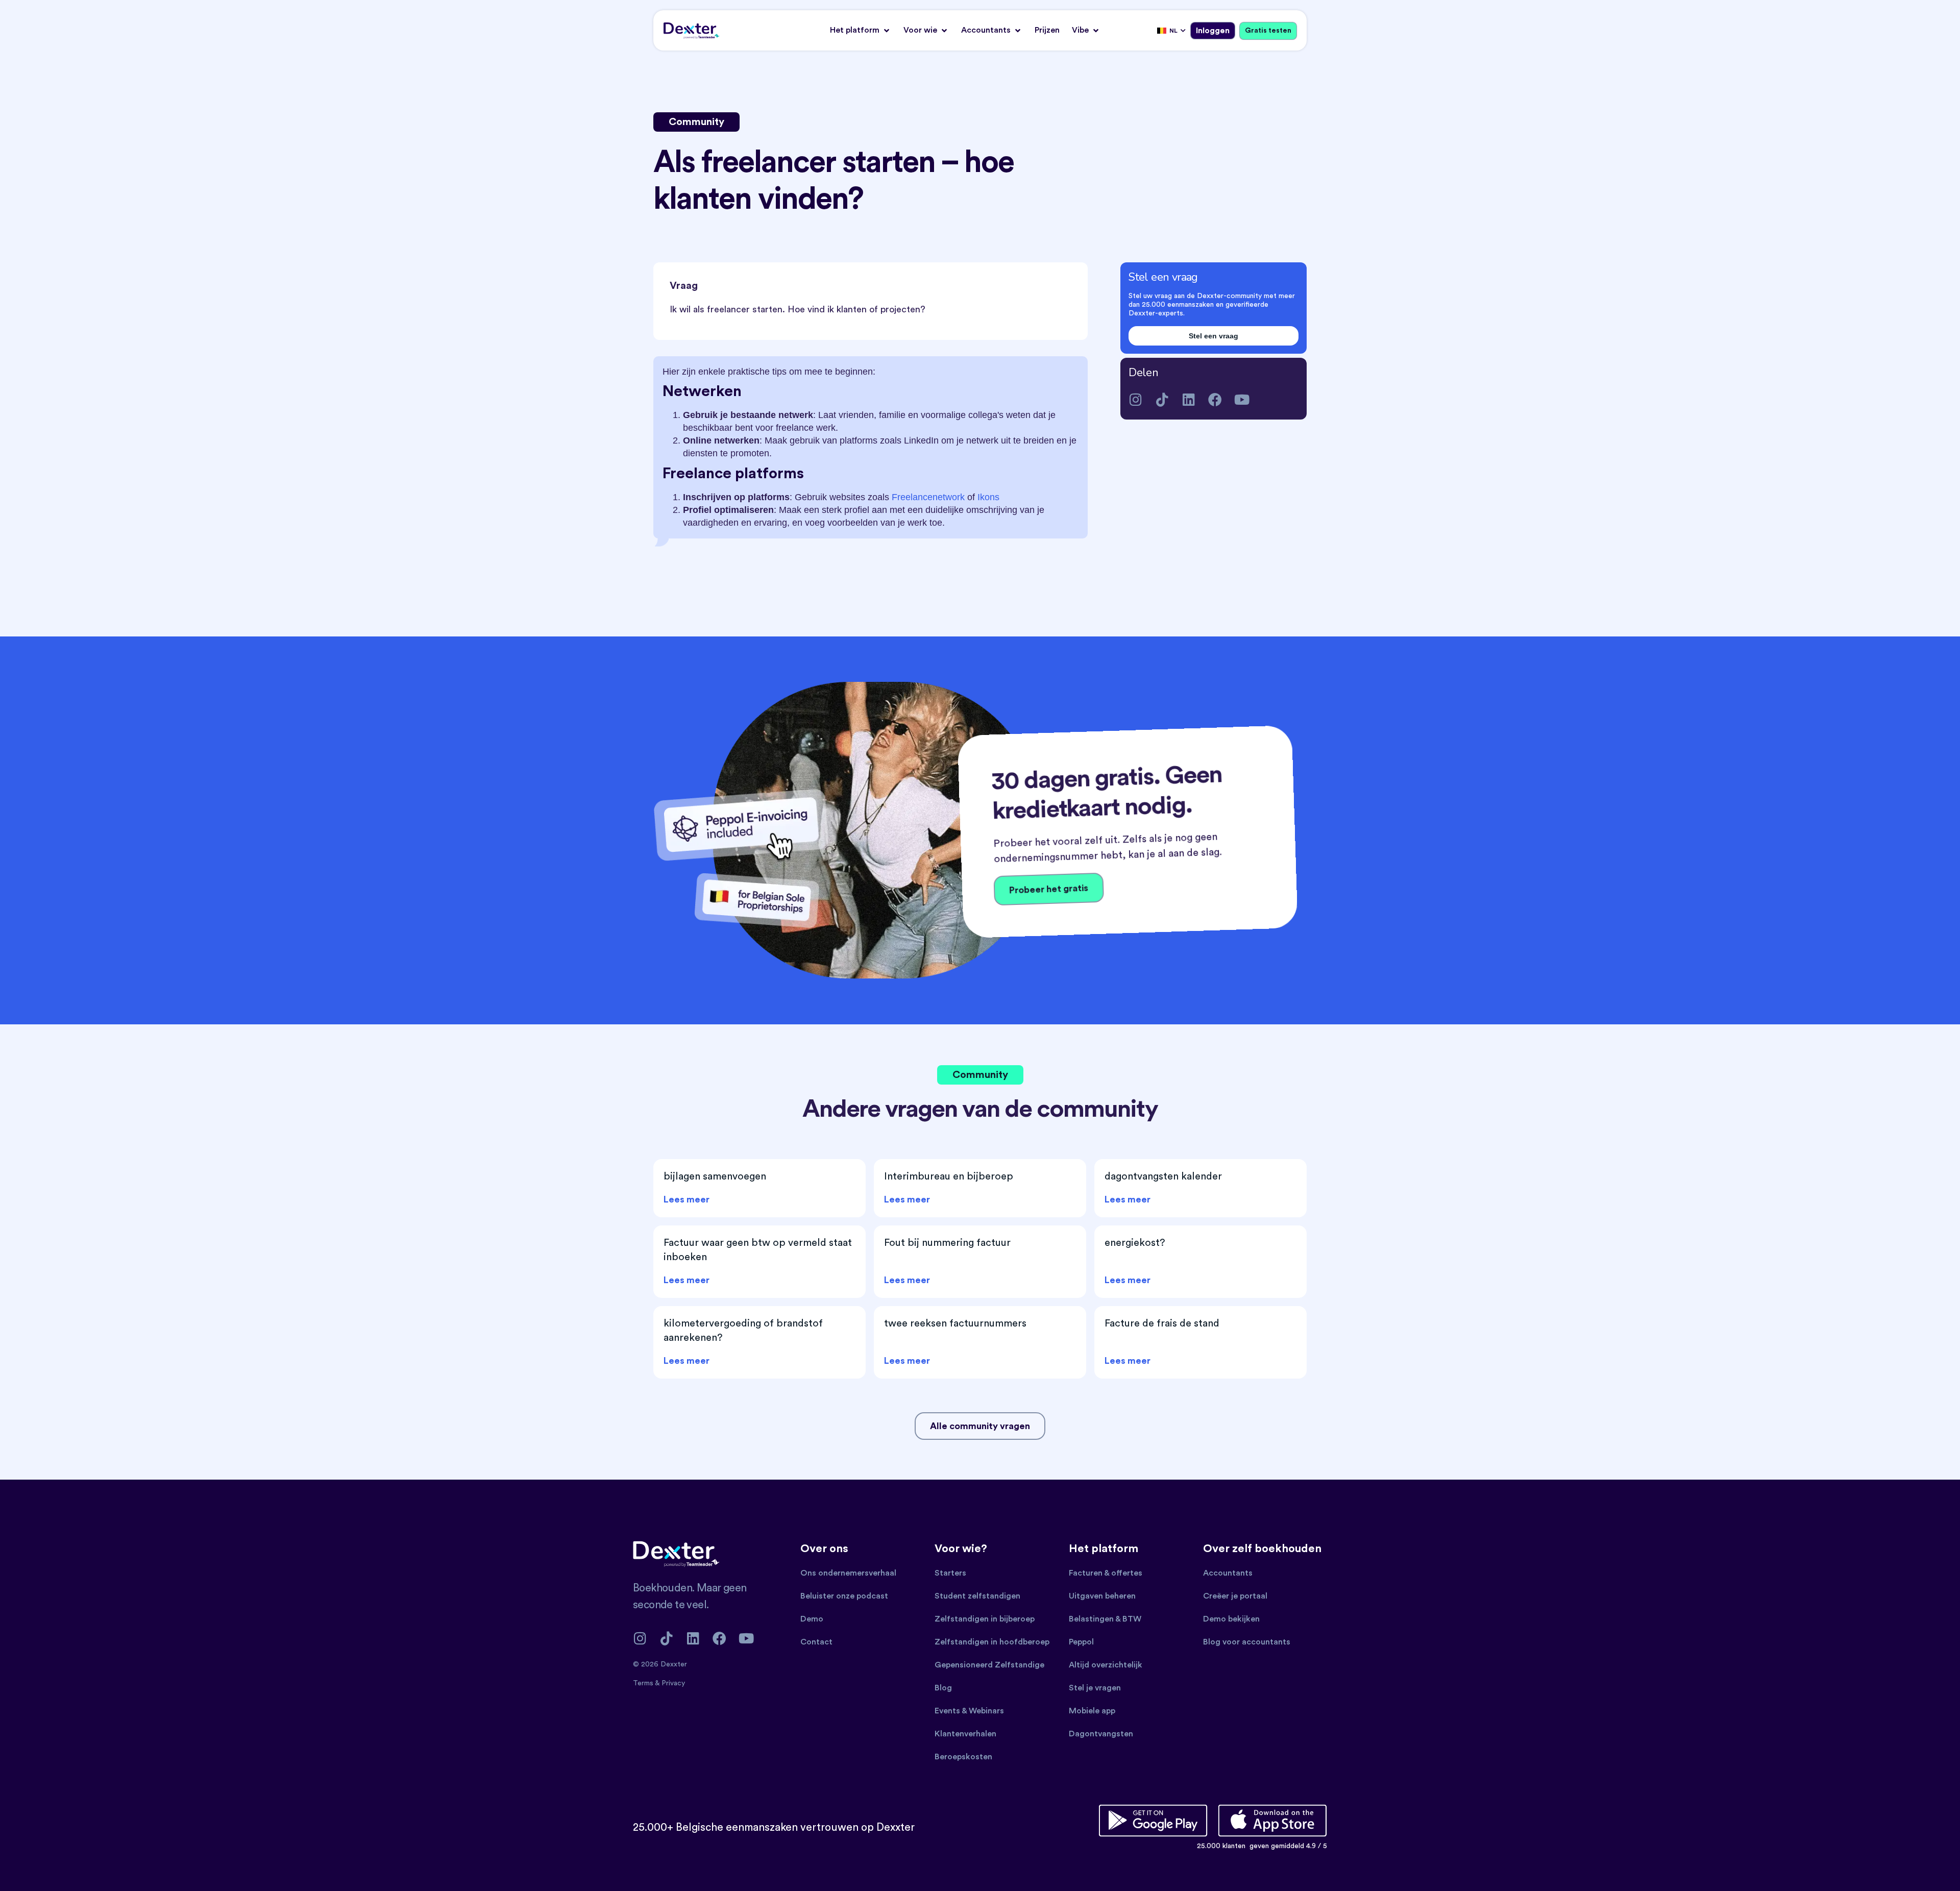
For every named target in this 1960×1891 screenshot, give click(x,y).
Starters (950, 1573)
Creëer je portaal (1235, 1596)
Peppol (1081, 1642)
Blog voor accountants (1247, 1642)
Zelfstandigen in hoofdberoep (992, 1642)
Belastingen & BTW (1105, 1619)
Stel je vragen (1095, 1688)
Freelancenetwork (928, 497)
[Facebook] (1215, 399)
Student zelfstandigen (977, 1596)
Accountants (1228, 1573)
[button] (861, 30)
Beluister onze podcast (844, 1596)
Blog (943, 1688)
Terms (644, 1683)
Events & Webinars (969, 1711)
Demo (812, 1619)
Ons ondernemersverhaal (848, 1573)
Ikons (988, 497)
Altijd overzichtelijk (1106, 1665)
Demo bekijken (1231, 1619)
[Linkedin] (1189, 399)
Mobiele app (1092, 1711)
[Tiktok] (1162, 399)
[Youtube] (1242, 399)
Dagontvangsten (1101, 1734)
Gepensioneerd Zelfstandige (989, 1665)
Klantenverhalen (965, 1734)
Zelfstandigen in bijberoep (985, 1619)
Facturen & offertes (1106, 1573)
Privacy (673, 1683)
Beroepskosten (963, 1757)
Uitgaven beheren (1102, 1596)
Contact (816, 1642)
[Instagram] (1135, 399)
